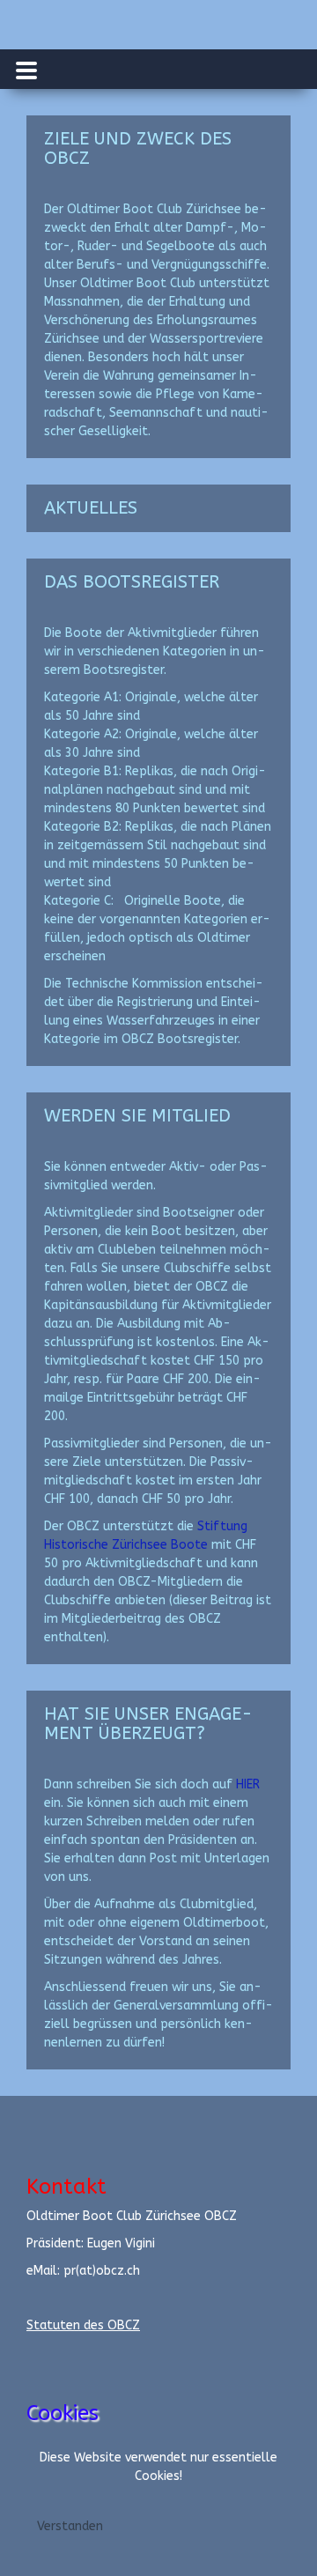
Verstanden (70, 2526)
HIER (248, 1784)
